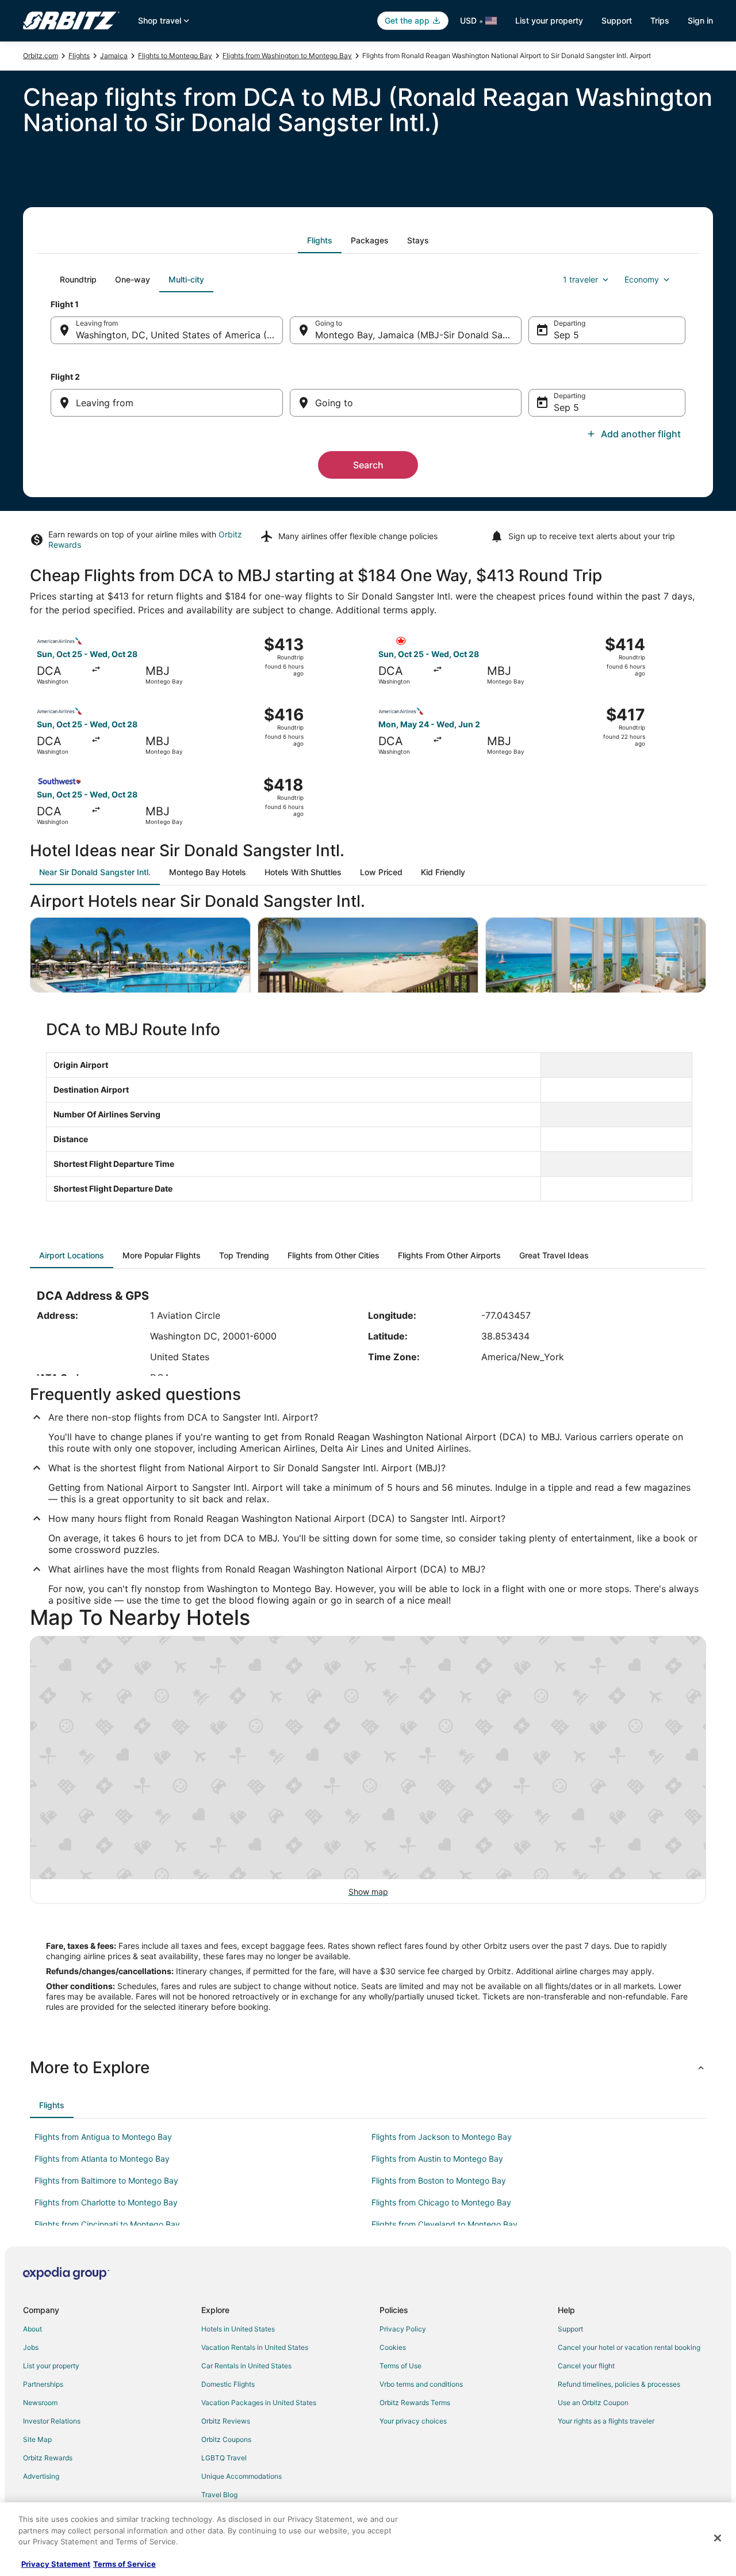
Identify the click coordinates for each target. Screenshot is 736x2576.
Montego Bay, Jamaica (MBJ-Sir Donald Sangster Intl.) (419, 335)
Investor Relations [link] (52, 2421)
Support (617, 20)
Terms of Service (124, 2564)
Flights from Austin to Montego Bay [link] (437, 2159)
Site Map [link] (37, 2439)
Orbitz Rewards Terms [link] (415, 2403)
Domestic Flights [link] (228, 2384)
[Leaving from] (167, 403)
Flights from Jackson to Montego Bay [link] (442, 2137)
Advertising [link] (41, 2476)
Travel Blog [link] (219, 2495)
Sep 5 (566, 335)
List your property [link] (51, 2366)
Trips (660, 20)
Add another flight (641, 434)
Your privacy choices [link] (413, 2421)
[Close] (718, 2538)
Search (368, 465)
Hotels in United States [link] (238, 2329)
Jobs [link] (31, 2347)
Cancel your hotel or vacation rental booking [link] (629, 2347)
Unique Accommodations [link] (241, 2476)
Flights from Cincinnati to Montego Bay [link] (107, 2224)
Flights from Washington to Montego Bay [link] (287, 56)
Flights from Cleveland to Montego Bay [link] (444, 2224)
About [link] (32, 2329)
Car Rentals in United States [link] (246, 2366)
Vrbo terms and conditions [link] (421, 2384)
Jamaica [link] (114, 56)
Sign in (700, 20)
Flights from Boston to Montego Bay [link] (439, 2180)
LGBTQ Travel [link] (224, 2458)
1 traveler (580, 279)
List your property (549, 20)
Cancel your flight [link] (586, 2366)
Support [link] (570, 2329)
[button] (368, 2067)
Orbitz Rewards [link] (48, 2458)
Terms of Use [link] (400, 2366)
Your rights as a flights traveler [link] (606, 2421)
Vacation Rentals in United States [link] (255, 2347)
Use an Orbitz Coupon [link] (593, 2403)
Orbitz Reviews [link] (226, 2421)
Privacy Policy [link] (403, 2329)
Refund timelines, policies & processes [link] (619, 2384)
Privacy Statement (56, 2564)
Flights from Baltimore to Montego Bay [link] (106, 2180)
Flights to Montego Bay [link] (175, 56)
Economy (642, 279)
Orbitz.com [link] (41, 56)
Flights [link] (79, 56)
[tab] (320, 241)
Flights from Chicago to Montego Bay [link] (441, 2202)
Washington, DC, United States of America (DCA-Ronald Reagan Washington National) (179, 335)
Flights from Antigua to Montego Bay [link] (103, 2137)
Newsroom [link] (40, 2403)
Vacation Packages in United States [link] (259, 2403)
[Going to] (406, 403)
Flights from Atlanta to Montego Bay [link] (102, 2159)
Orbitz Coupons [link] (226, 2439)
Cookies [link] (393, 2347)
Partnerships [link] (43, 2384)
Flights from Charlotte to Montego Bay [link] (106, 2202)
